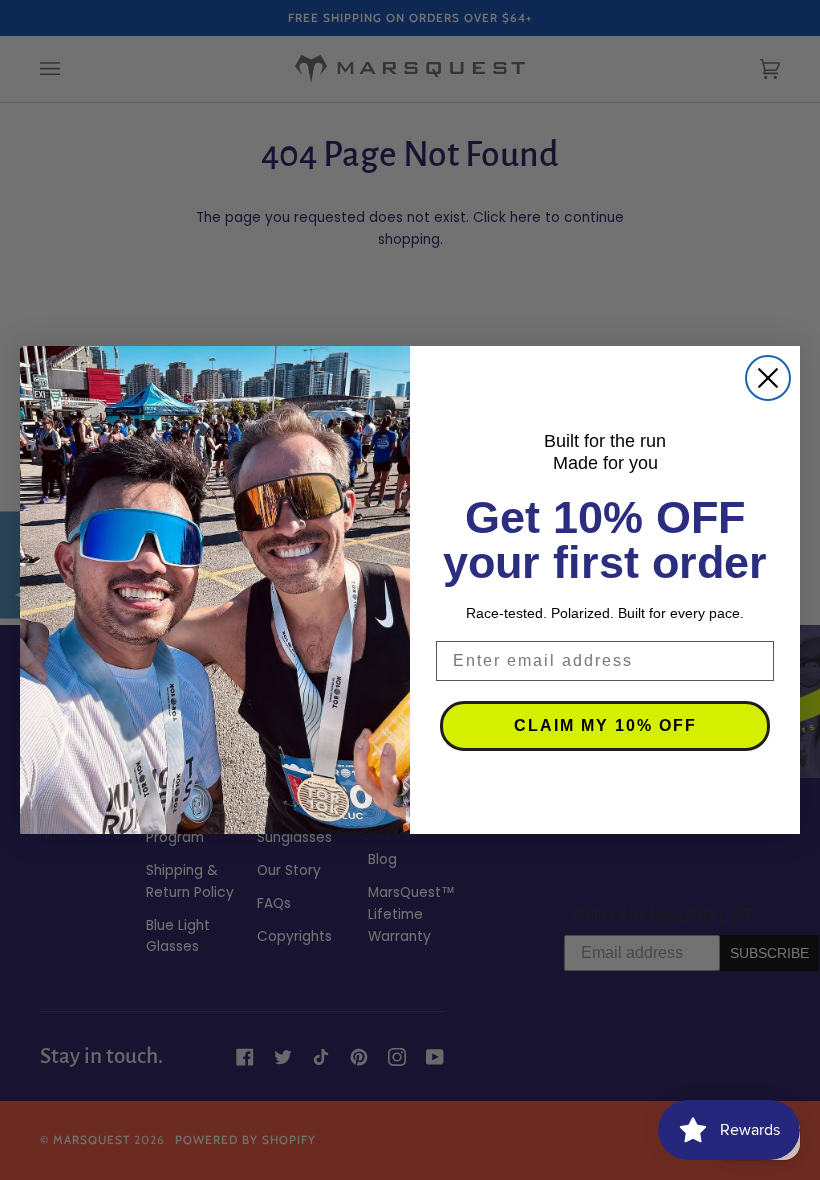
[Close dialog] (768, 378)
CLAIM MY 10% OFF (605, 725)
